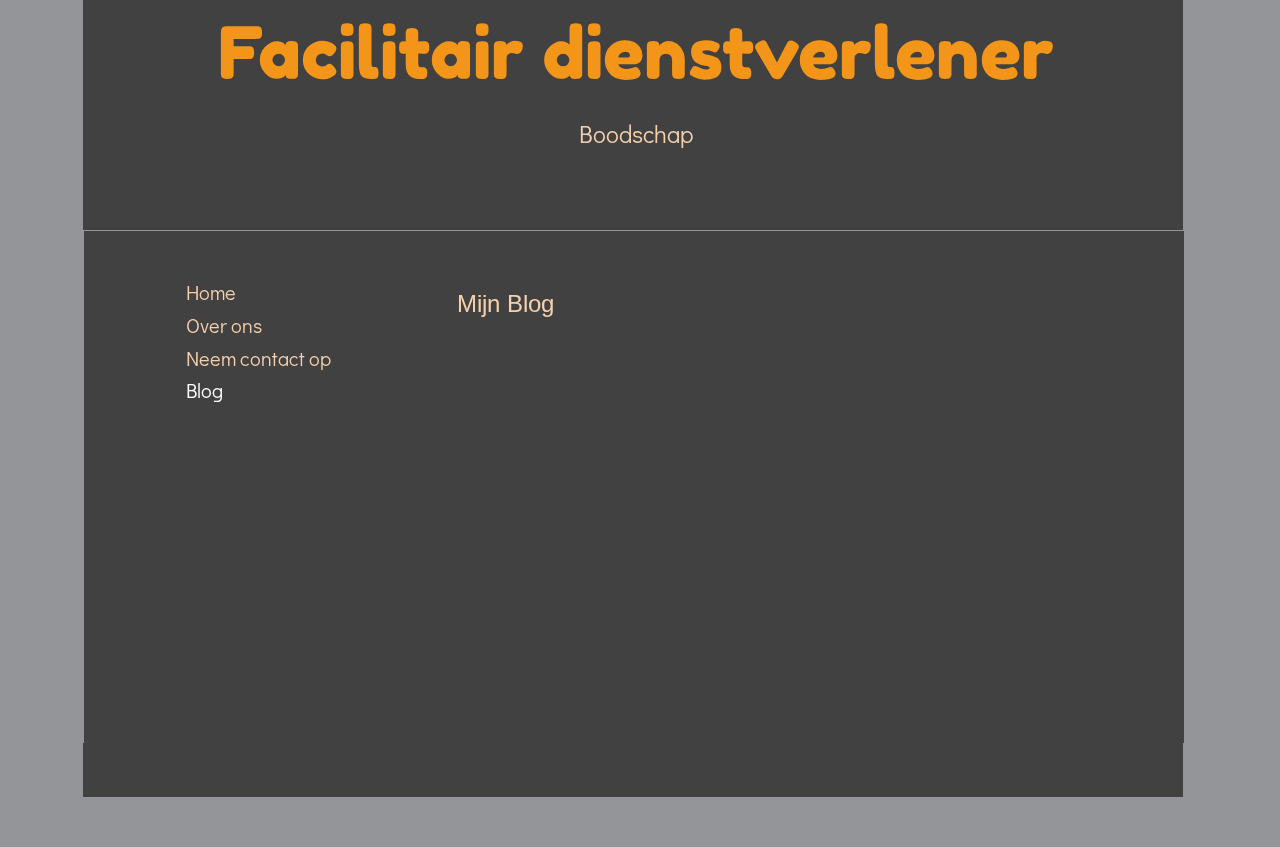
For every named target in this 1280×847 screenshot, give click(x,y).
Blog (204, 390)
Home (211, 292)
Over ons (224, 325)
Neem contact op (258, 358)
